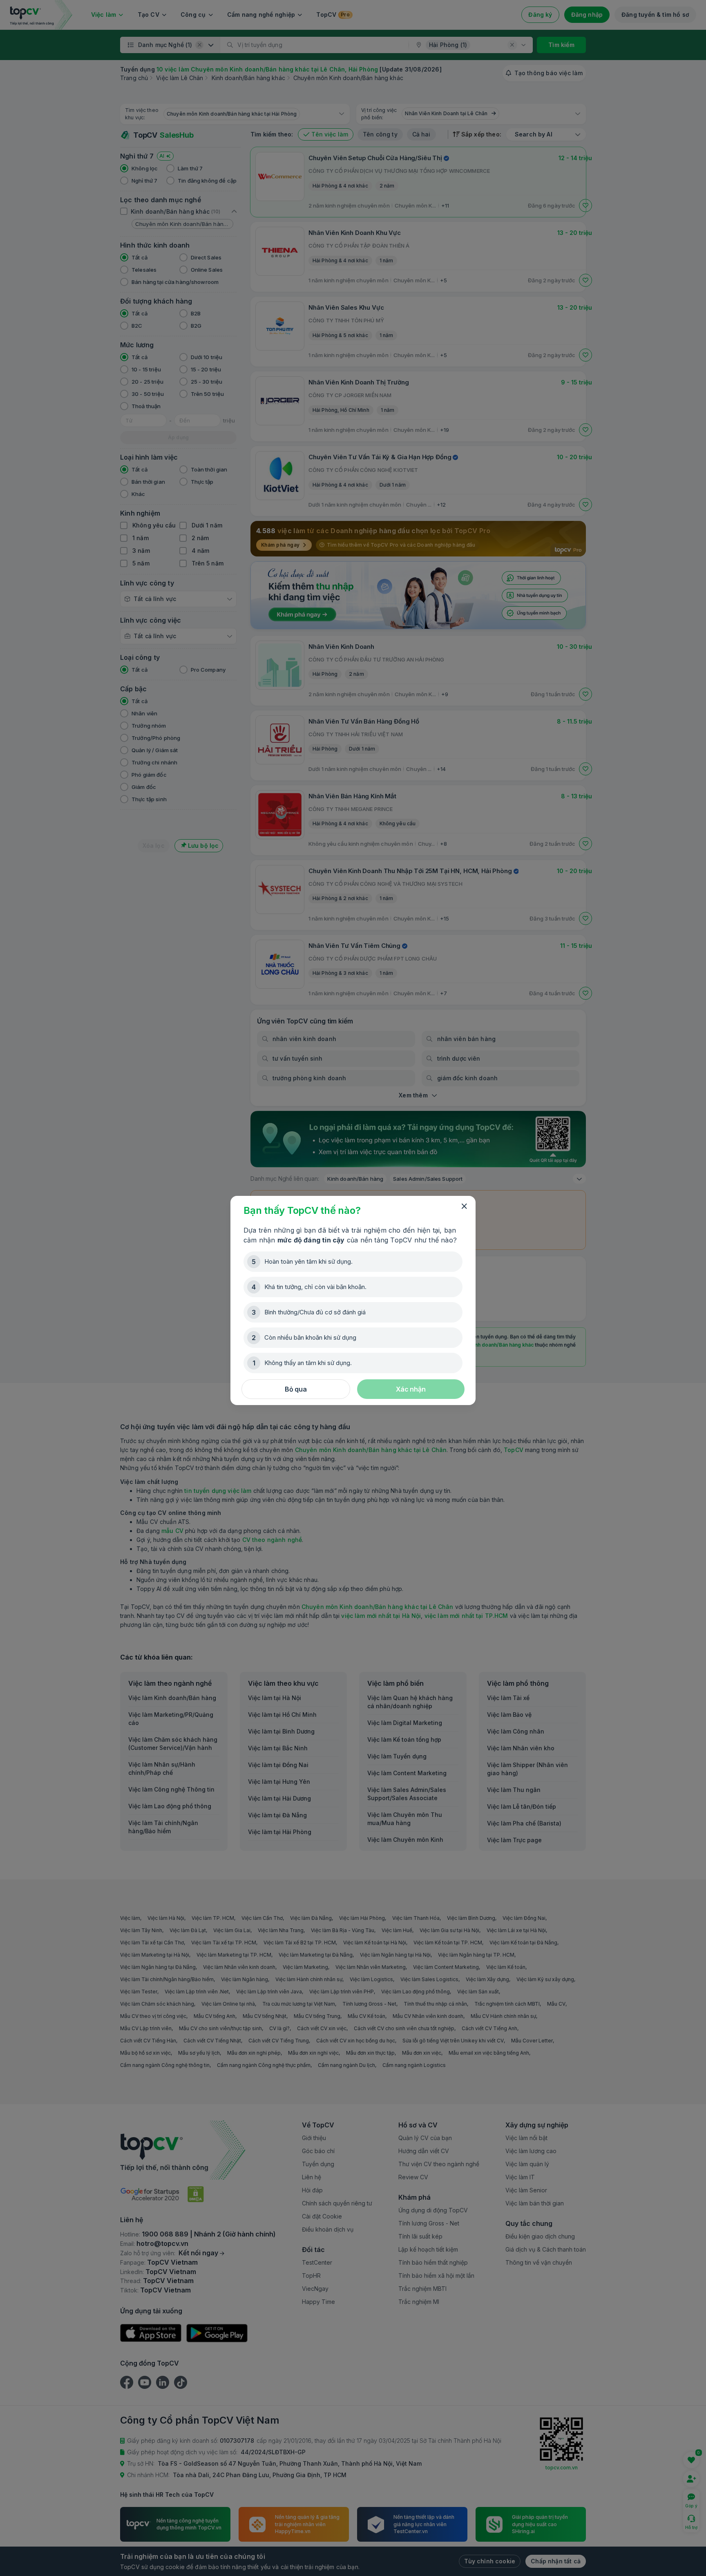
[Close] (464, 1206)
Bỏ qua (296, 1389)
